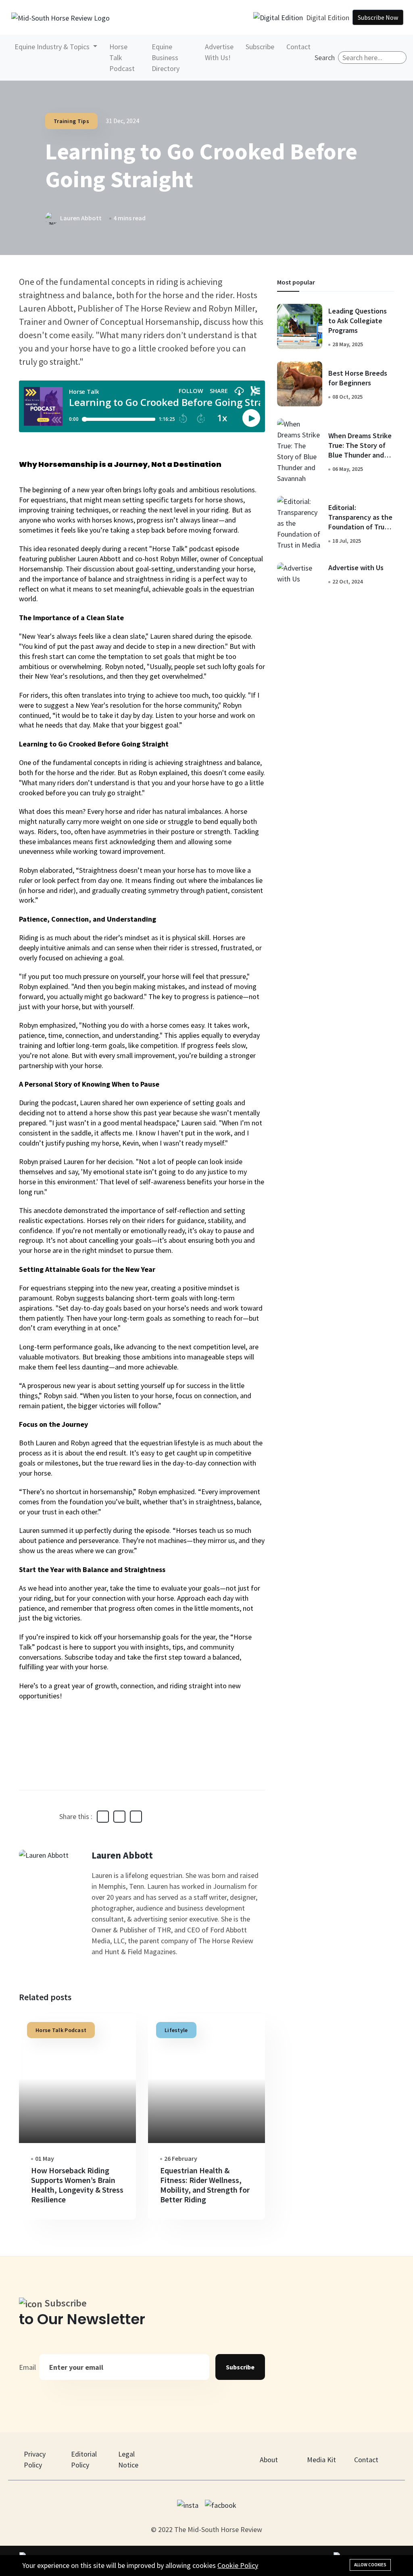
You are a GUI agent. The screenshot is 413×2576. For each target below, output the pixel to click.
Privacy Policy (35, 2459)
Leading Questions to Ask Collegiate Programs (358, 321)
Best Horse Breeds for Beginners (358, 378)
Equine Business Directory (166, 57)
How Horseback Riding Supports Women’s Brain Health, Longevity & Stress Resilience (77, 2185)
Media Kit (321, 2460)
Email (27, 2367)
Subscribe (260, 47)
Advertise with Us (356, 568)
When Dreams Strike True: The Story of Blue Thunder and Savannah (360, 450)
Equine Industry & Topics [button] (53, 47)
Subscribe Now (378, 17)
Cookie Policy (238, 2565)
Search (325, 57)
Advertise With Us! (219, 52)
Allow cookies (370, 2565)
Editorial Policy (84, 2459)
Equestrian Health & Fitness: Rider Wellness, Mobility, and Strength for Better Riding (205, 2185)
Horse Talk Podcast (122, 57)
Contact (298, 47)
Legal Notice (128, 2459)
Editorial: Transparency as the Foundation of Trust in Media (360, 522)
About (269, 2460)
